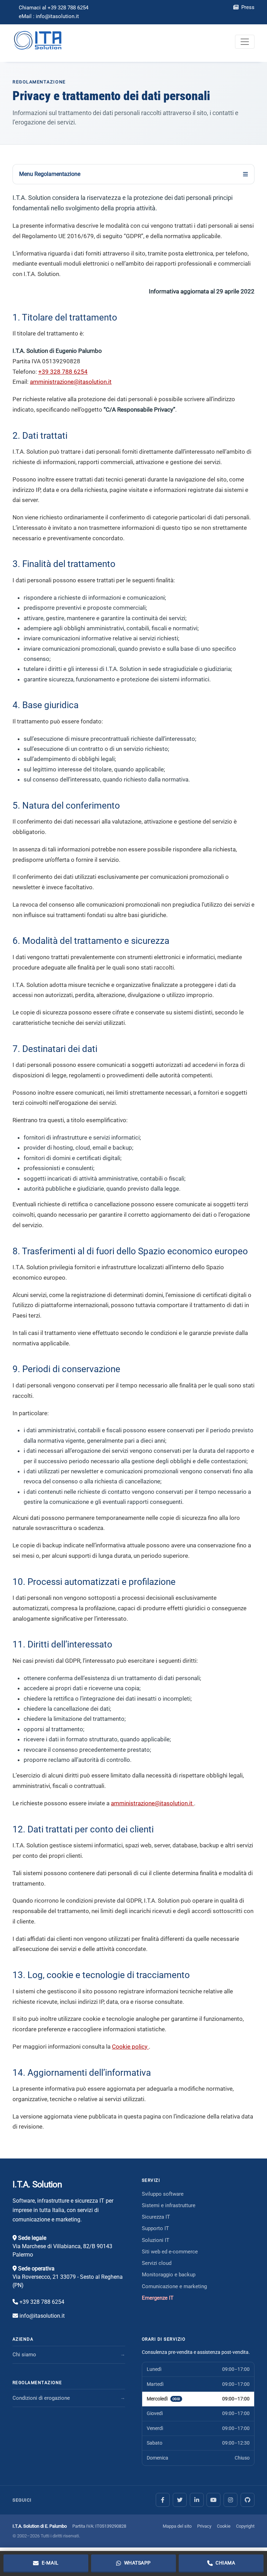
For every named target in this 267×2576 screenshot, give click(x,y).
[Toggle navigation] (245, 42)
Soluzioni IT (156, 2240)
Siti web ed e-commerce (170, 2252)
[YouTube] (213, 2500)
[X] (180, 2500)
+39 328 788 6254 (63, 372)
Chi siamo (24, 2355)
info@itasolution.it (42, 2316)
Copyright (245, 2526)
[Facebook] (163, 2500)
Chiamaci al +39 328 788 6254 (54, 8)
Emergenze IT (158, 2298)
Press (247, 7)
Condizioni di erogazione (41, 2398)
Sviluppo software (163, 2194)
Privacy (204, 2526)
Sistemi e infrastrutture (169, 2205)
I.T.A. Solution (37, 2184)
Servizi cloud (157, 2263)
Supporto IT (155, 2228)
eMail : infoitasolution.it (49, 16)
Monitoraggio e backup (169, 2275)
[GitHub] (248, 2500)
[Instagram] (230, 2500)
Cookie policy (130, 2047)
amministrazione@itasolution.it (71, 382)
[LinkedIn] (197, 2500)
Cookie (224, 2526)
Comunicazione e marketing (174, 2286)
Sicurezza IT (156, 2217)
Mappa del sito (177, 2526)
